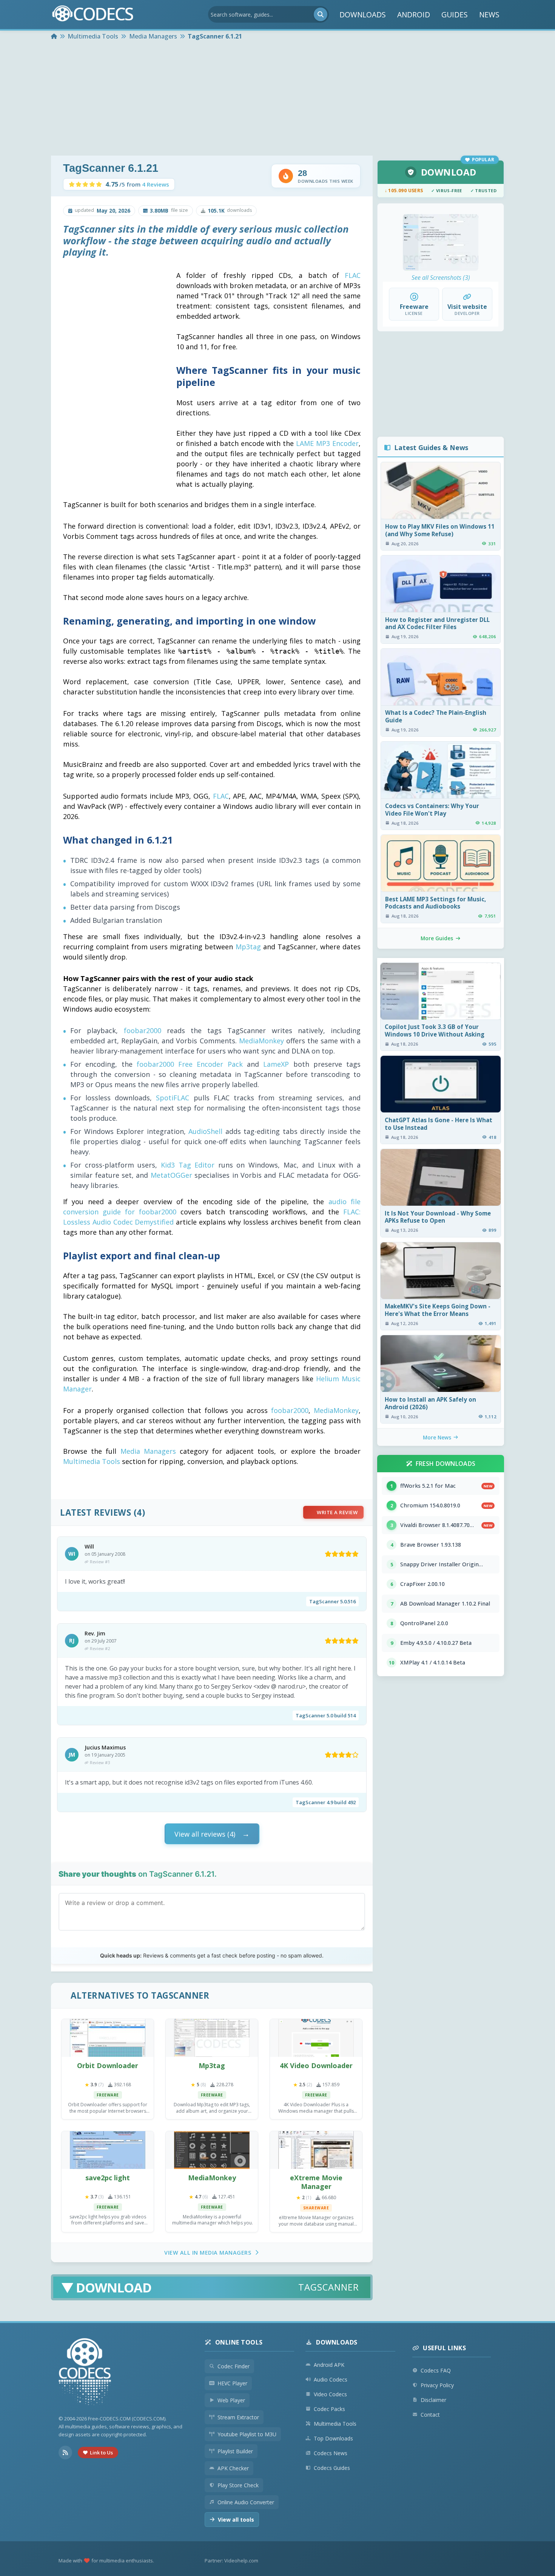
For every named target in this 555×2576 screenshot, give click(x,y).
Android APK (329, 2365)
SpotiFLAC (173, 1098)
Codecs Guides (332, 2468)
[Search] (321, 14)
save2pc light (108, 2178)
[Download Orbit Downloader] (108, 2038)
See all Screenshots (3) (441, 278)
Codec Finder (234, 2366)
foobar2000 (143, 1030)
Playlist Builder (235, 2451)
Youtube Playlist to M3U (247, 2434)
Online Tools (239, 2342)
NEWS (489, 15)
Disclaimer (433, 2400)
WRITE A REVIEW (337, 1512)
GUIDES (455, 15)
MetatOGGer (171, 1175)
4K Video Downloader (316, 2065)
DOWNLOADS (363, 15)
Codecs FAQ (436, 2370)
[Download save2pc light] (108, 2150)
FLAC (353, 275)
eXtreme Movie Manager (316, 2182)
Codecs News (331, 2453)
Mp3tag (248, 947)
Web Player (231, 2400)
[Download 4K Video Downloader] (316, 2038)
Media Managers (148, 1451)
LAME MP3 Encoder (327, 443)
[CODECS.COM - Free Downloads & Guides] (85, 2373)
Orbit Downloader (108, 2065)
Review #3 (100, 1762)
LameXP (276, 1064)
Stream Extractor (238, 2417)
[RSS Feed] (65, 2453)
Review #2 (100, 1648)
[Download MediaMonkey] (212, 2150)
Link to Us (101, 2453)
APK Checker (233, 2468)
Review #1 (100, 1562)
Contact (430, 2415)
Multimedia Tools (92, 1461)
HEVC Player (232, 2383)
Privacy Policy (437, 2385)
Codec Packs (329, 2409)
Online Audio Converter (246, 2502)
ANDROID (414, 15)
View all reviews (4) (205, 1834)
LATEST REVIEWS (96, 1512)
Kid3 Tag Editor (188, 1165)
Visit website (467, 307)
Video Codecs (330, 2394)
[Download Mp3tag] (212, 2038)
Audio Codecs (331, 2379)
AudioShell (205, 1131)
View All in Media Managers (208, 2253)
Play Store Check (238, 2485)
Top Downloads (333, 2438)
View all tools (236, 2520)
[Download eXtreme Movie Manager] (316, 2150)
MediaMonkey (261, 1041)
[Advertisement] (277, 99)
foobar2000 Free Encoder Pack (190, 1064)
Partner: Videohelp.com (231, 2561)
